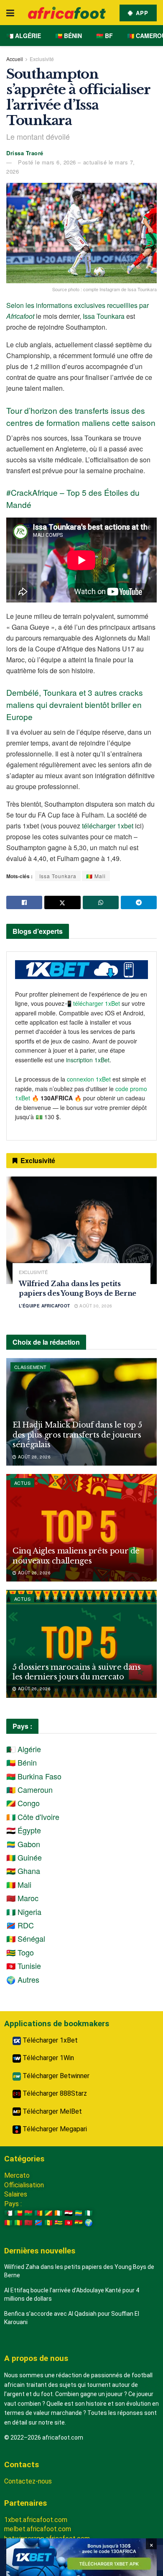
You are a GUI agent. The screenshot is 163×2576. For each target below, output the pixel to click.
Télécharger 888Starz (54, 2093)
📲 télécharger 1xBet (93, 1003)
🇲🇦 (28, 2223)
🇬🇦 (79, 2213)
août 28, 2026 (33, 1457)
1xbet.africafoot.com (36, 2520)
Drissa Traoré (25, 153)
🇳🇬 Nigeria (24, 1912)
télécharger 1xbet (108, 826)
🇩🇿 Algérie (24, 36)
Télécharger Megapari (54, 2129)
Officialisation (24, 2185)
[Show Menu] (10, 13)
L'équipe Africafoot (45, 1306)
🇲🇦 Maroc (22, 1898)
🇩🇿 (8, 2213)
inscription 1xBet (88, 1060)
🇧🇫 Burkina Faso (34, 1776)
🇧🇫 (28, 2213)
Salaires (16, 2194)
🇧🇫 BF (104, 36)
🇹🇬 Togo (20, 1952)
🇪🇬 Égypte (24, 1830)
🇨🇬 (48, 2213)
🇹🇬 (59, 2223)
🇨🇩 (38, 2223)
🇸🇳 (48, 2223)
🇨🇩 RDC (20, 1925)
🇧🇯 (18, 2213)
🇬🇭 (79, 2223)
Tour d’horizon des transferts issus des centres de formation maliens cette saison (81, 416)
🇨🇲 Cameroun (29, 1789)
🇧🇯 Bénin (69, 36)
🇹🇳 (69, 2223)
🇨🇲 (38, 2213)
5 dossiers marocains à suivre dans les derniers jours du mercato (77, 1672)
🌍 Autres (23, 1979)
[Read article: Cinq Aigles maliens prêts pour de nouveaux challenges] (81, 1528)
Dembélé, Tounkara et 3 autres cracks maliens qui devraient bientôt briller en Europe (75, 704)
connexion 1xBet (89, 1079)
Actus (22, 1483)
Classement (30, 1367)
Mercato (17, 2175)
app (141, 13)
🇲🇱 (18, 2223)
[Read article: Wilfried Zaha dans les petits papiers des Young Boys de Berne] (81, 1230)
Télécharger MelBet (51, 2111)
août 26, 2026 (33, 1573)
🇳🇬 (89, 2213)
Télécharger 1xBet (49, 2040)
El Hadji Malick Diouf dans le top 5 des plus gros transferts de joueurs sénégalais (77, 1435)
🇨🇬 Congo (23, 1803)
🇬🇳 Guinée (24, 1857)
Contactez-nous (28, 2481)
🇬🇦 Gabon (23, 1844)
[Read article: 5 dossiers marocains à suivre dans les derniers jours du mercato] (81, 1644)
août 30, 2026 (95, 1306)
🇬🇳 (8, 2223)
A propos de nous (36, 2358)
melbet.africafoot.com (38, 2529)
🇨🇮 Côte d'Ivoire (33, 1817)
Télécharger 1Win (47, 2058)
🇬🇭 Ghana (23, 1871)
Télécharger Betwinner (55, 2076)
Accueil (15, 59)
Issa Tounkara (104, 316)
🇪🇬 (69, 2213)
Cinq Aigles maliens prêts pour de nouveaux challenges (76, 1556)
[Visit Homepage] (67, 13)
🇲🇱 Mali (96, 876)
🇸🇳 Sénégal (26, 1938)
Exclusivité (42, 59)
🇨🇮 (59, 2213)
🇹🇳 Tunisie (24, 1966)
